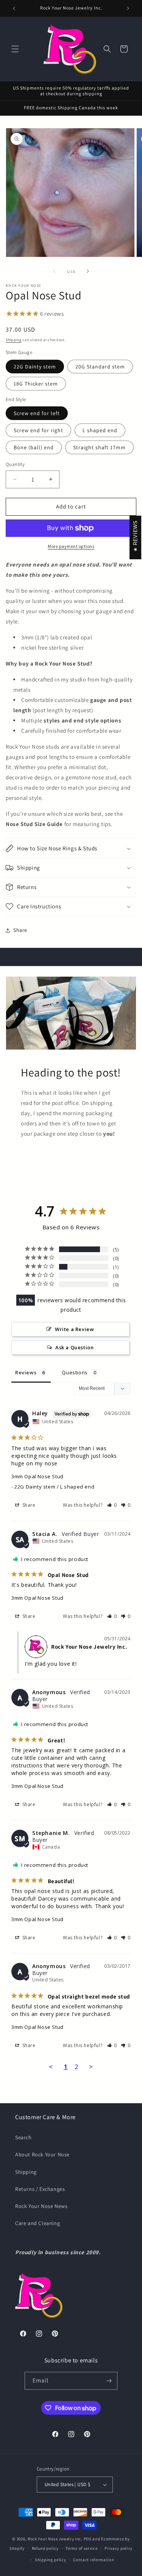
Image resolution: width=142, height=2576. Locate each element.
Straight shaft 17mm (99, 447)
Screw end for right (38, 430)
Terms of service (81, 2548)
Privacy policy (119, 2548)
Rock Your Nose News (41, 2206)
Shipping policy (51, 2560)
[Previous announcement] (14, 8)
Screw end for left (37, 413)
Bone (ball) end (34, 447)
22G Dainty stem (35, 367)
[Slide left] (55, 271)
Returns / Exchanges (40, 2189)
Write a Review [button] (74, 1329)
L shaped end (100, 430)
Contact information (94, 2560)
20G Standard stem (100, 367)
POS (88, 2539)
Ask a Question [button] (74, 1347)
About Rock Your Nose (42, 2154)
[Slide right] (88, 271)
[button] (15, 49)
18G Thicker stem (36, 384)
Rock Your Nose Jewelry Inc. (55, 2539)
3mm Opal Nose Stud (37, 1476)
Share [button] (20, 930)
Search (23, 2137)
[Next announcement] (128, 8)
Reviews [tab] (26, 1372)
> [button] (91, 2067)
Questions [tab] (75, 1372)
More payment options (71, 546)
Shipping (14, 340)
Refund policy (45, 2548)
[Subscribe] (109, 2381)
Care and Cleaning (37, 2223)
